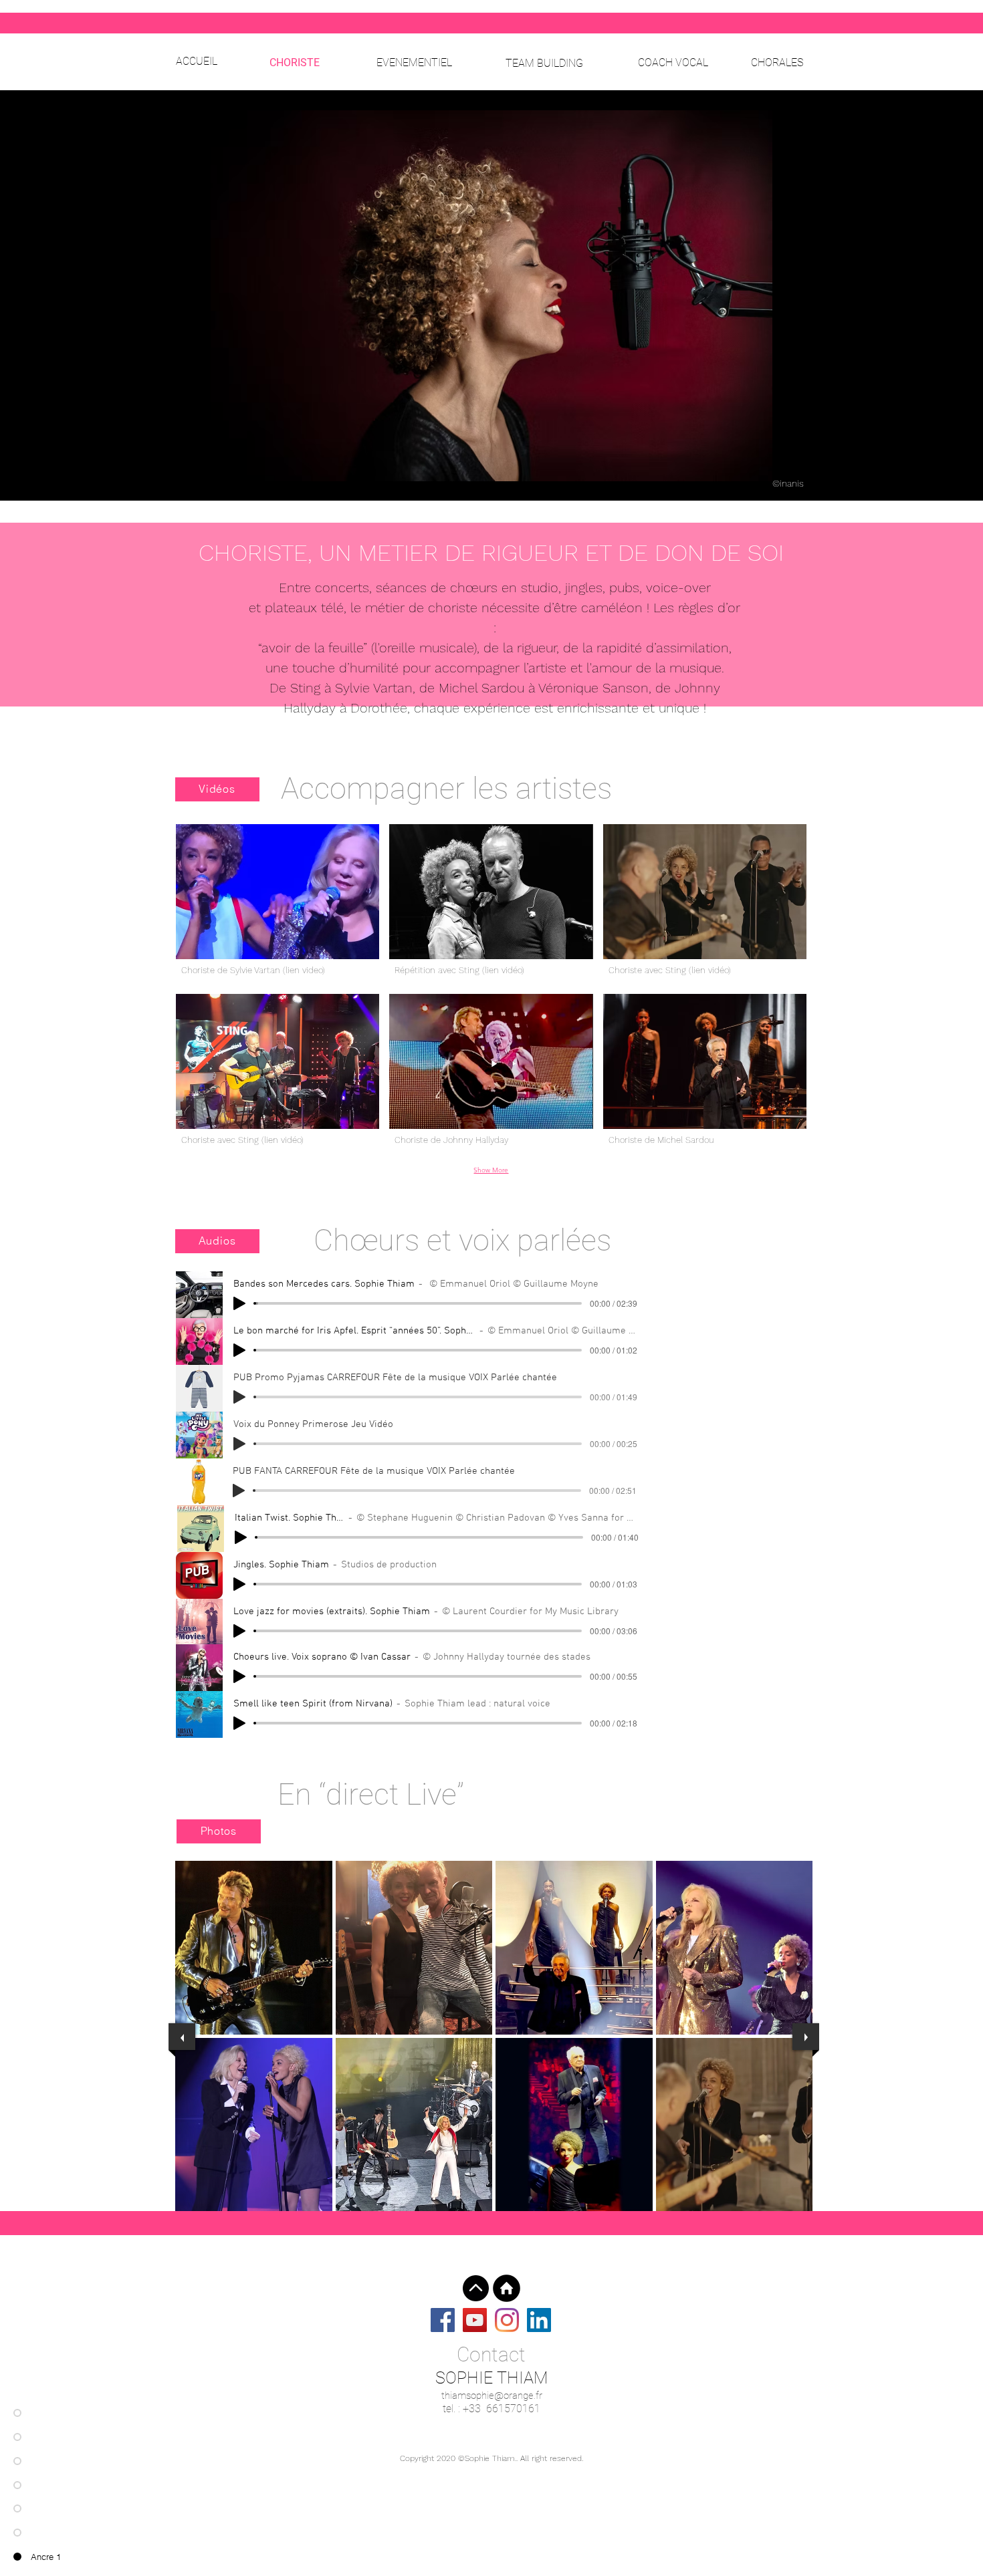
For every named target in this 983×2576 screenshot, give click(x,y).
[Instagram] (507, 2320)
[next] (806, 2037)
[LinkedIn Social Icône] (539, 2320)
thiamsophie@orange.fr (492, 2396)
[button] (278, 904)
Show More (491, 1170)
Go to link (201, 2022)
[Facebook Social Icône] (443, 2320)
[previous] (182, 2037)
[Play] (239, 1303)
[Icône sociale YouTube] (475, 2320)
